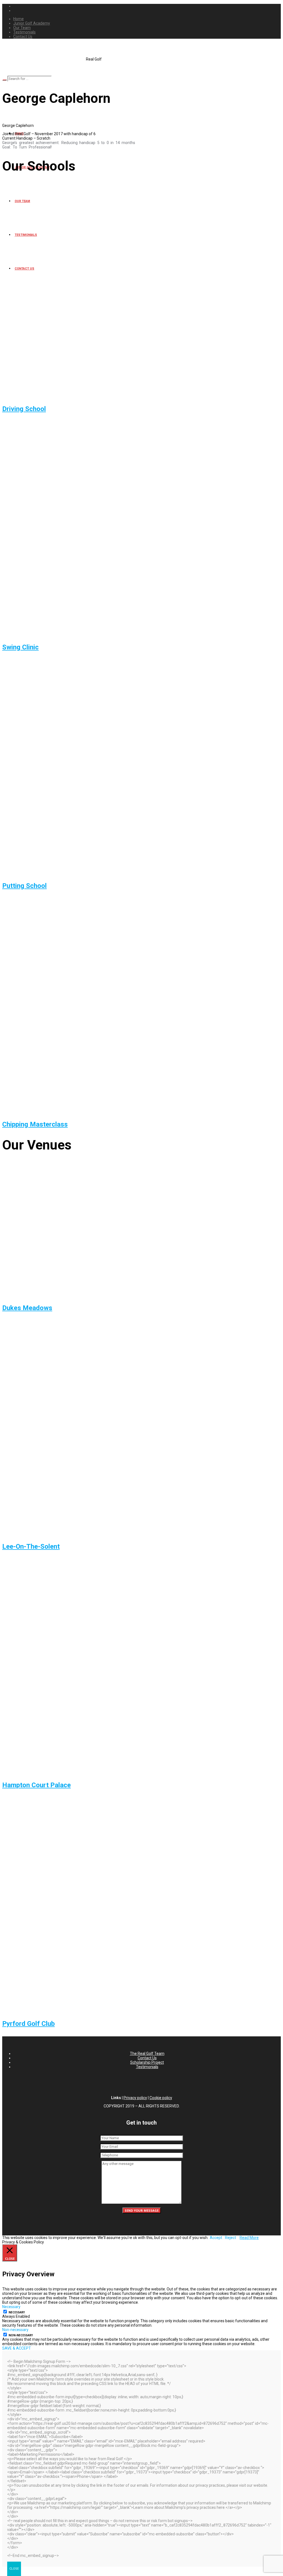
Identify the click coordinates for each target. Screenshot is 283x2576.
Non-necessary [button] (15, 2330)
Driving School (24, 409)
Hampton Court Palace (36, 1785)
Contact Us (147, 2058)
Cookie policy (161, 2098)
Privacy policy (135, 2098)
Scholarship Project (147, 2062)
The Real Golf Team (147, 2054)
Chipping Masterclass (35, 1124)
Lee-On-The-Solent (31, 1546)
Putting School (24, 886)
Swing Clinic (20, 647)
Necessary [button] (11, 2307)
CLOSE (14, 2569)
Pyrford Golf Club (28, 2024)
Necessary (17, 2312)
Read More (249, 2238)
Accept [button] (216, 2238)
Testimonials (147, 2067)
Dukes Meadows (27, 1308)
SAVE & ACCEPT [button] (17, 2348)
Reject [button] (230, 2238)
